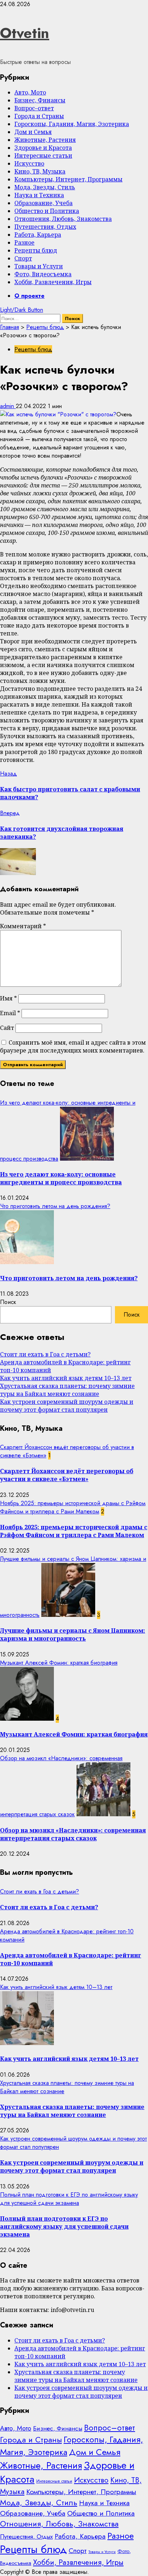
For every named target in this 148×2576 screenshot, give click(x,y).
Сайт (7, 1028)
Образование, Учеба (43, 203)
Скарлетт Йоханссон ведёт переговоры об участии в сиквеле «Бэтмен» (67, 1475)
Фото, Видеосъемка (43, 274)
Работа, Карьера (38, 235)
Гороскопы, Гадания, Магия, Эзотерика (72, 124)
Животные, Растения (45, 140)
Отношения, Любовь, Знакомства (63, 219)
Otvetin (25, 33)
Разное (24, 242)
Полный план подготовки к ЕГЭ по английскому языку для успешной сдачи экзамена (69, 2199)
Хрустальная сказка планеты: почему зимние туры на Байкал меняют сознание (67, 1390)
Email (10, 1013)
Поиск (8, 1302)
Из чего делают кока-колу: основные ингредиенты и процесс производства (61, 1178)
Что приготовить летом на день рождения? (55, 1206)
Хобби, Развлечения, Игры (53, 282)
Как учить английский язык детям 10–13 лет (66, 1378)
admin (8, 406)
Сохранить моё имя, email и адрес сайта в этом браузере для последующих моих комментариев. (73, 1046)
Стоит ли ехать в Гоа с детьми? (45, 1354)
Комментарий (23, 926)
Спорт (23, 258)
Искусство (29, 163)
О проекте (29, 296)
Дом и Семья (33, 132)
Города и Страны (39, 116)
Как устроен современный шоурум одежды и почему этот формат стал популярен (67, 1406)
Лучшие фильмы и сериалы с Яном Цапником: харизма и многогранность (73, 1634)
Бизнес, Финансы (40, 100)
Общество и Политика (47, 211)
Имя (8, 998)
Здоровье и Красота (43, 148)
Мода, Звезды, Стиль (45, 187)
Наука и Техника (39, 195)
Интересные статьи (43, 156)
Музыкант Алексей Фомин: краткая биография (59, 1663)
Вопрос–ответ (34, 108)
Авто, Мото (30, 92)
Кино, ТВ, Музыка (40, 171)
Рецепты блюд (36, 250)
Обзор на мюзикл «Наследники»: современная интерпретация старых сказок (73, 1834)
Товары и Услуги (39, 266)
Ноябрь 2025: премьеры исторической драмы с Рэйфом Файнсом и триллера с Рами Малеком (73, 1507)
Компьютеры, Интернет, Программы (68, 179)
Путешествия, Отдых (45, 227)
